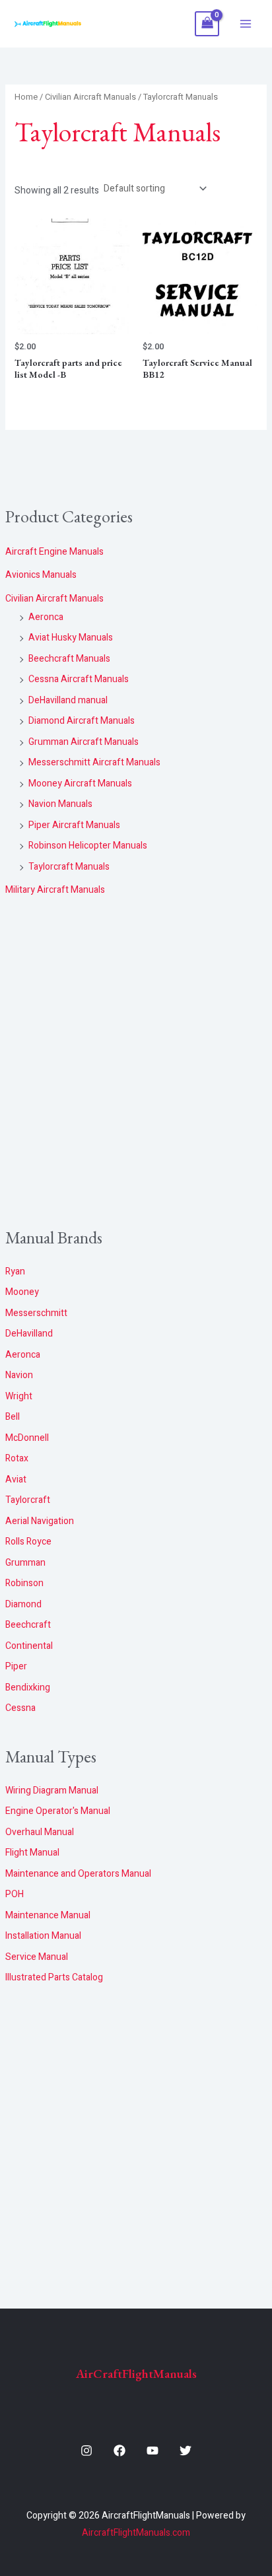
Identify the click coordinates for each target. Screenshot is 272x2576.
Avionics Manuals (41, 575)
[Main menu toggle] (246, 24)
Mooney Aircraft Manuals (80, 783)
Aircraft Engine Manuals (54, 552)
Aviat (16, 1479)
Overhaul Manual (40, 1832)
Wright (19, 1396)
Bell (13, 1417)
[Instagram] (86, 2451)
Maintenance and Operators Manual (78, 1874)
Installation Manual (43, 1936)
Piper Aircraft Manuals (74, 825)
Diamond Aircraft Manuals (82, 721)
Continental (29, 1646)
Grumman (25, 1563)
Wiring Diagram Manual (52, 1791)
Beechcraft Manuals (69, 659)
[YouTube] (153, 2451)
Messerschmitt (36, 1313)
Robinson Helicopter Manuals (88, 846)
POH (15, 1894)
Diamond (23, 1604)
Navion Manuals (60, 804)
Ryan (15, 1271)
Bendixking (28, 1688)
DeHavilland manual (68, 700)
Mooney (22, 1292)
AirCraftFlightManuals (136, 2374)
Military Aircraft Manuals (55, 890)
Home (26, 97)
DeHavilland (29, 1334)
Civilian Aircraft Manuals (54, 599)
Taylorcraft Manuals (69, 867)
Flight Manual (32, 1853)
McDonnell (27, 1438)
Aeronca (46, 617)
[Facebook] (119, 2451)
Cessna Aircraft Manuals (79, 679)
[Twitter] (186, 2451)
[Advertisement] (136, 1063)
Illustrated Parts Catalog (54, 1977)
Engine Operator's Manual (58, 1811)
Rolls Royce (28, 1542)
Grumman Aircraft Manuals (84, 742)
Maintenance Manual (48, 1915)
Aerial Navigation (40, 1521)
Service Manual (37, 1957)
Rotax (17, 1458)
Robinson (24, 1583)
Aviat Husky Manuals (71, 638)
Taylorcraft (28, 1500)
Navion (19, 1375)
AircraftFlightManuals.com (136, 2533)
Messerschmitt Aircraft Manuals (94, 762)
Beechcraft (28, 1625)
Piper (16, 1666)
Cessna (20, 1708)
